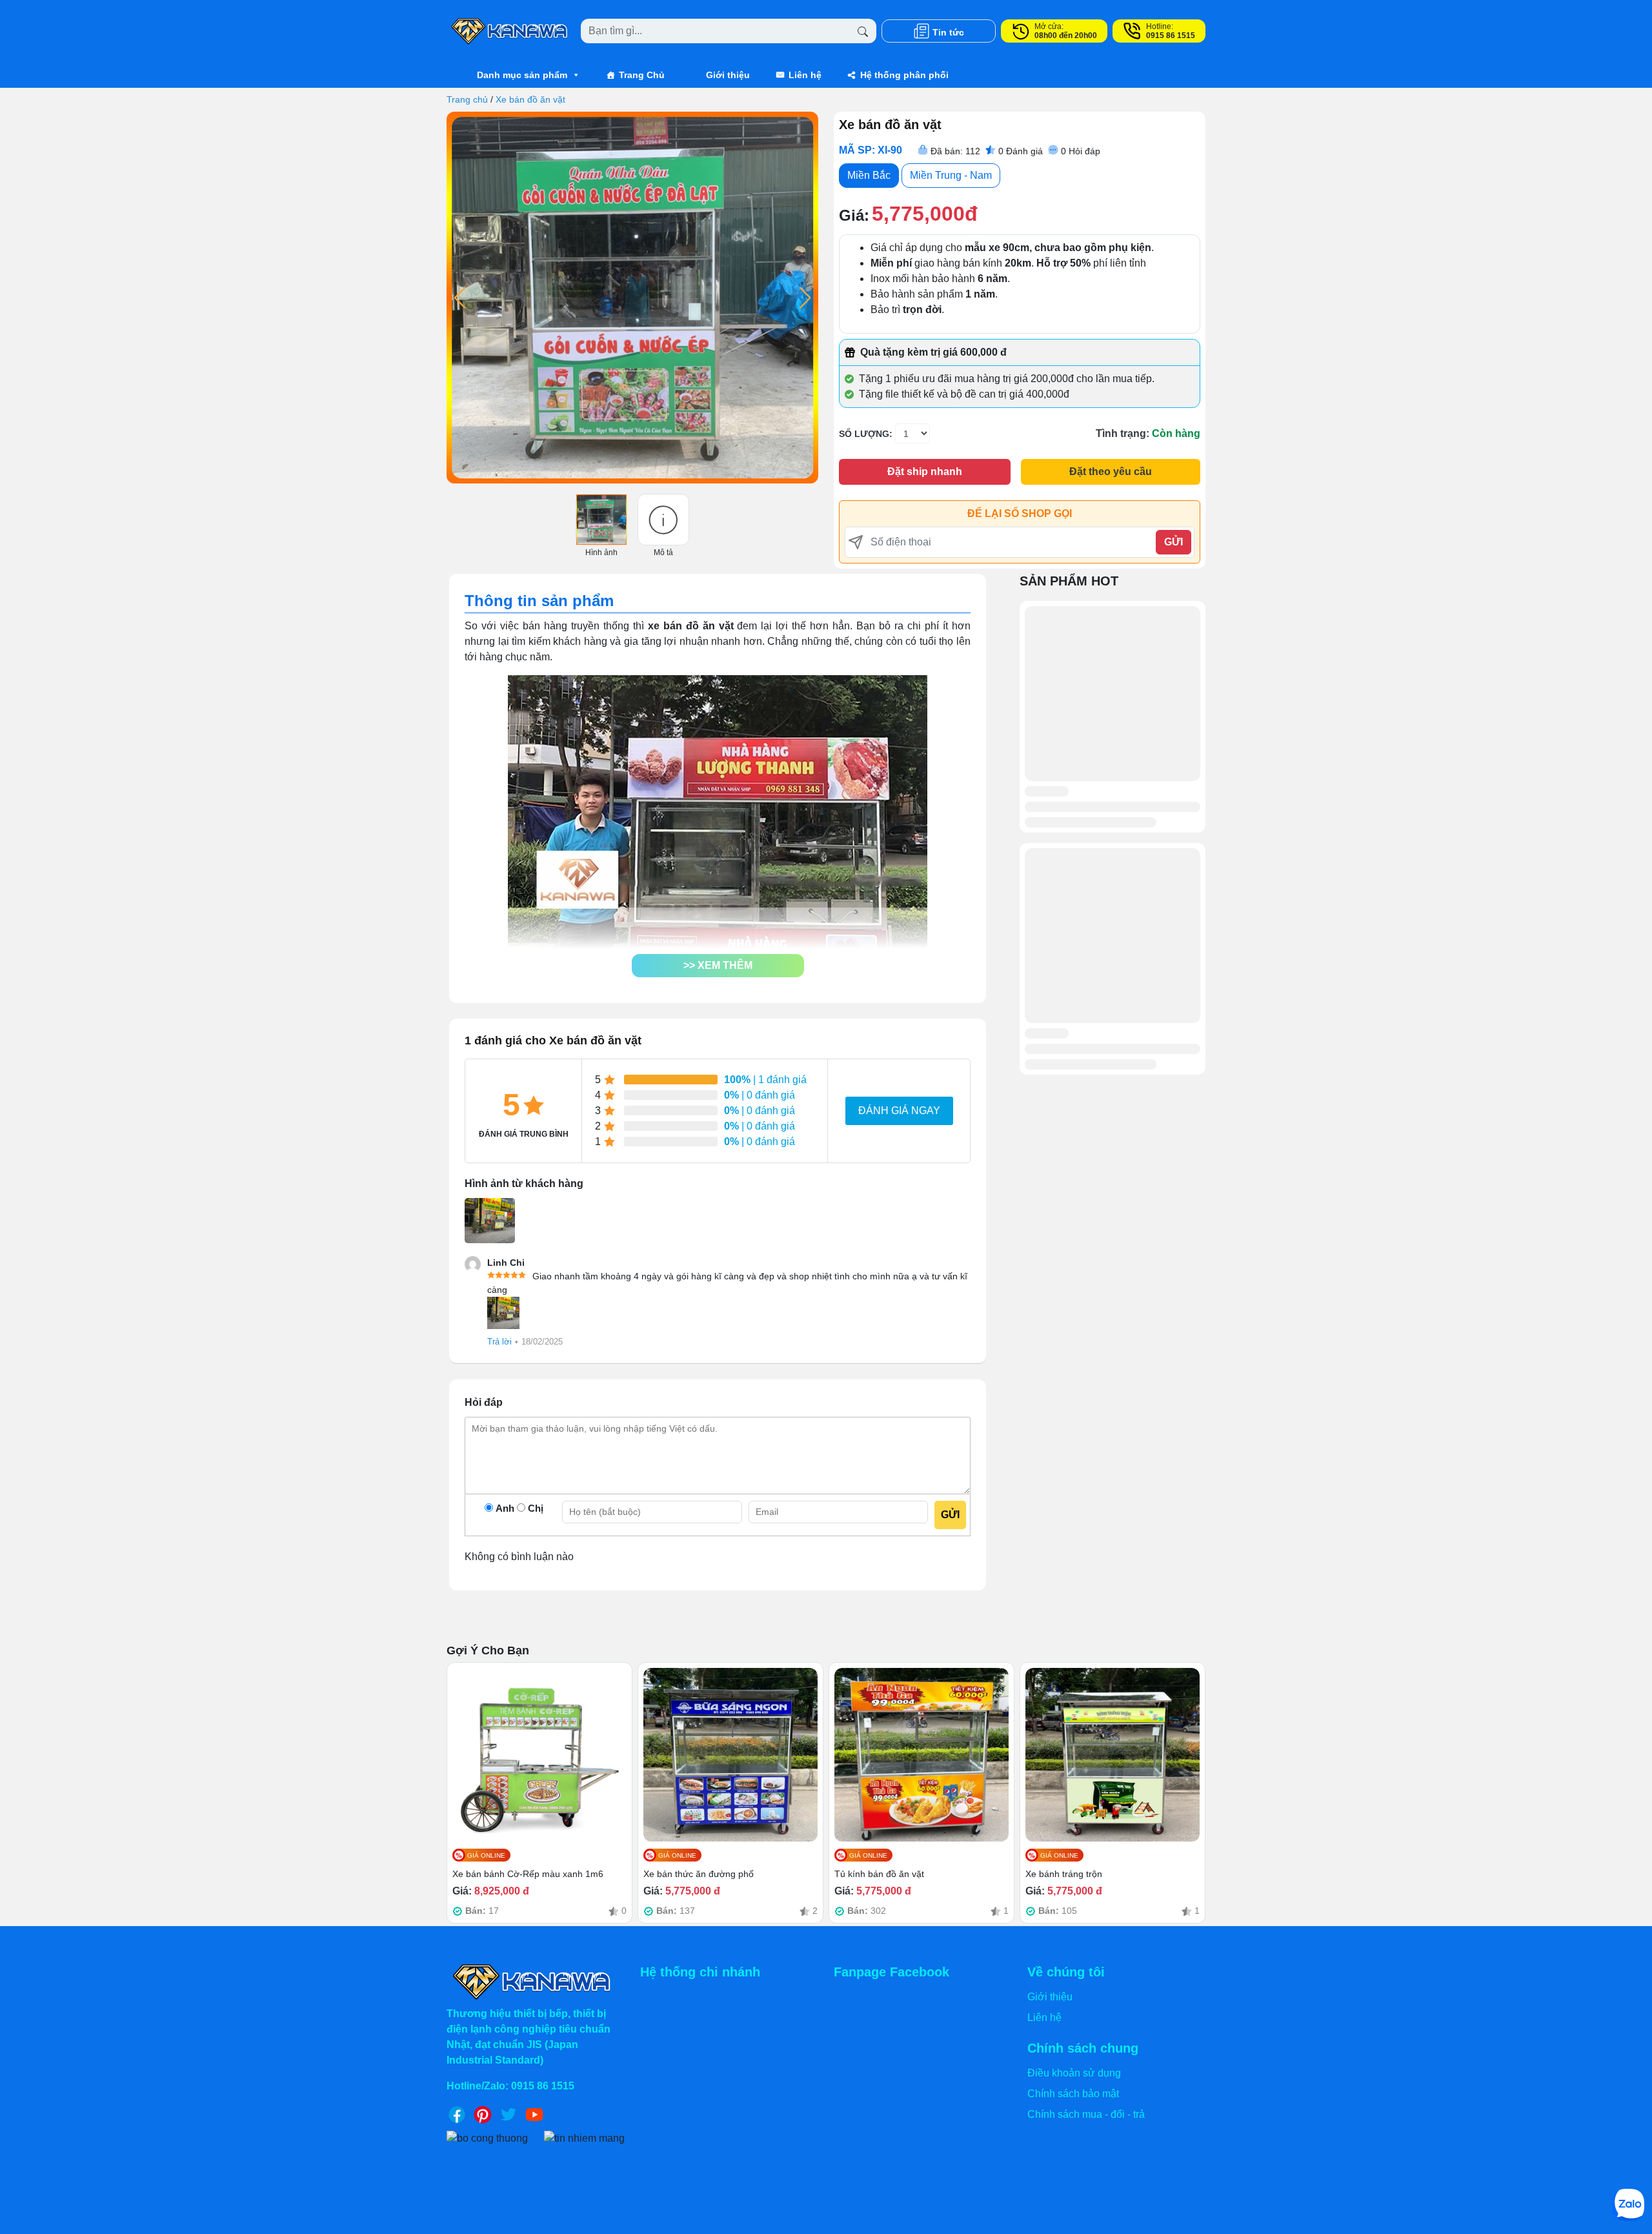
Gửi (1174, 542)
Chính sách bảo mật (1073, 2094)
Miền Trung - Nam (951, 175)
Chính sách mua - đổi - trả (1086, 2114)
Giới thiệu (728, 75)
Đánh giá (1021, 151)
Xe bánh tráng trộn (1064, 1874)
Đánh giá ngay (899, 1111)
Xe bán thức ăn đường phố (699, 1874)
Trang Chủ (642, 75)
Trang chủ (467, 99)
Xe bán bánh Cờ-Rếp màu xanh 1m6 (528, 1874)
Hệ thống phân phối (904, 75)
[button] (718, 966)
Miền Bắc (869, 175)
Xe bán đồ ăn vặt (530, 99)
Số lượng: (866, 434)
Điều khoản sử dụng (1074, 2073)
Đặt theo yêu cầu (1111, 472)
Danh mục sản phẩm (522, 75)
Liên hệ (805, 75)
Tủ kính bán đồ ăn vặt (879, 1874)
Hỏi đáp (1081, 151)
